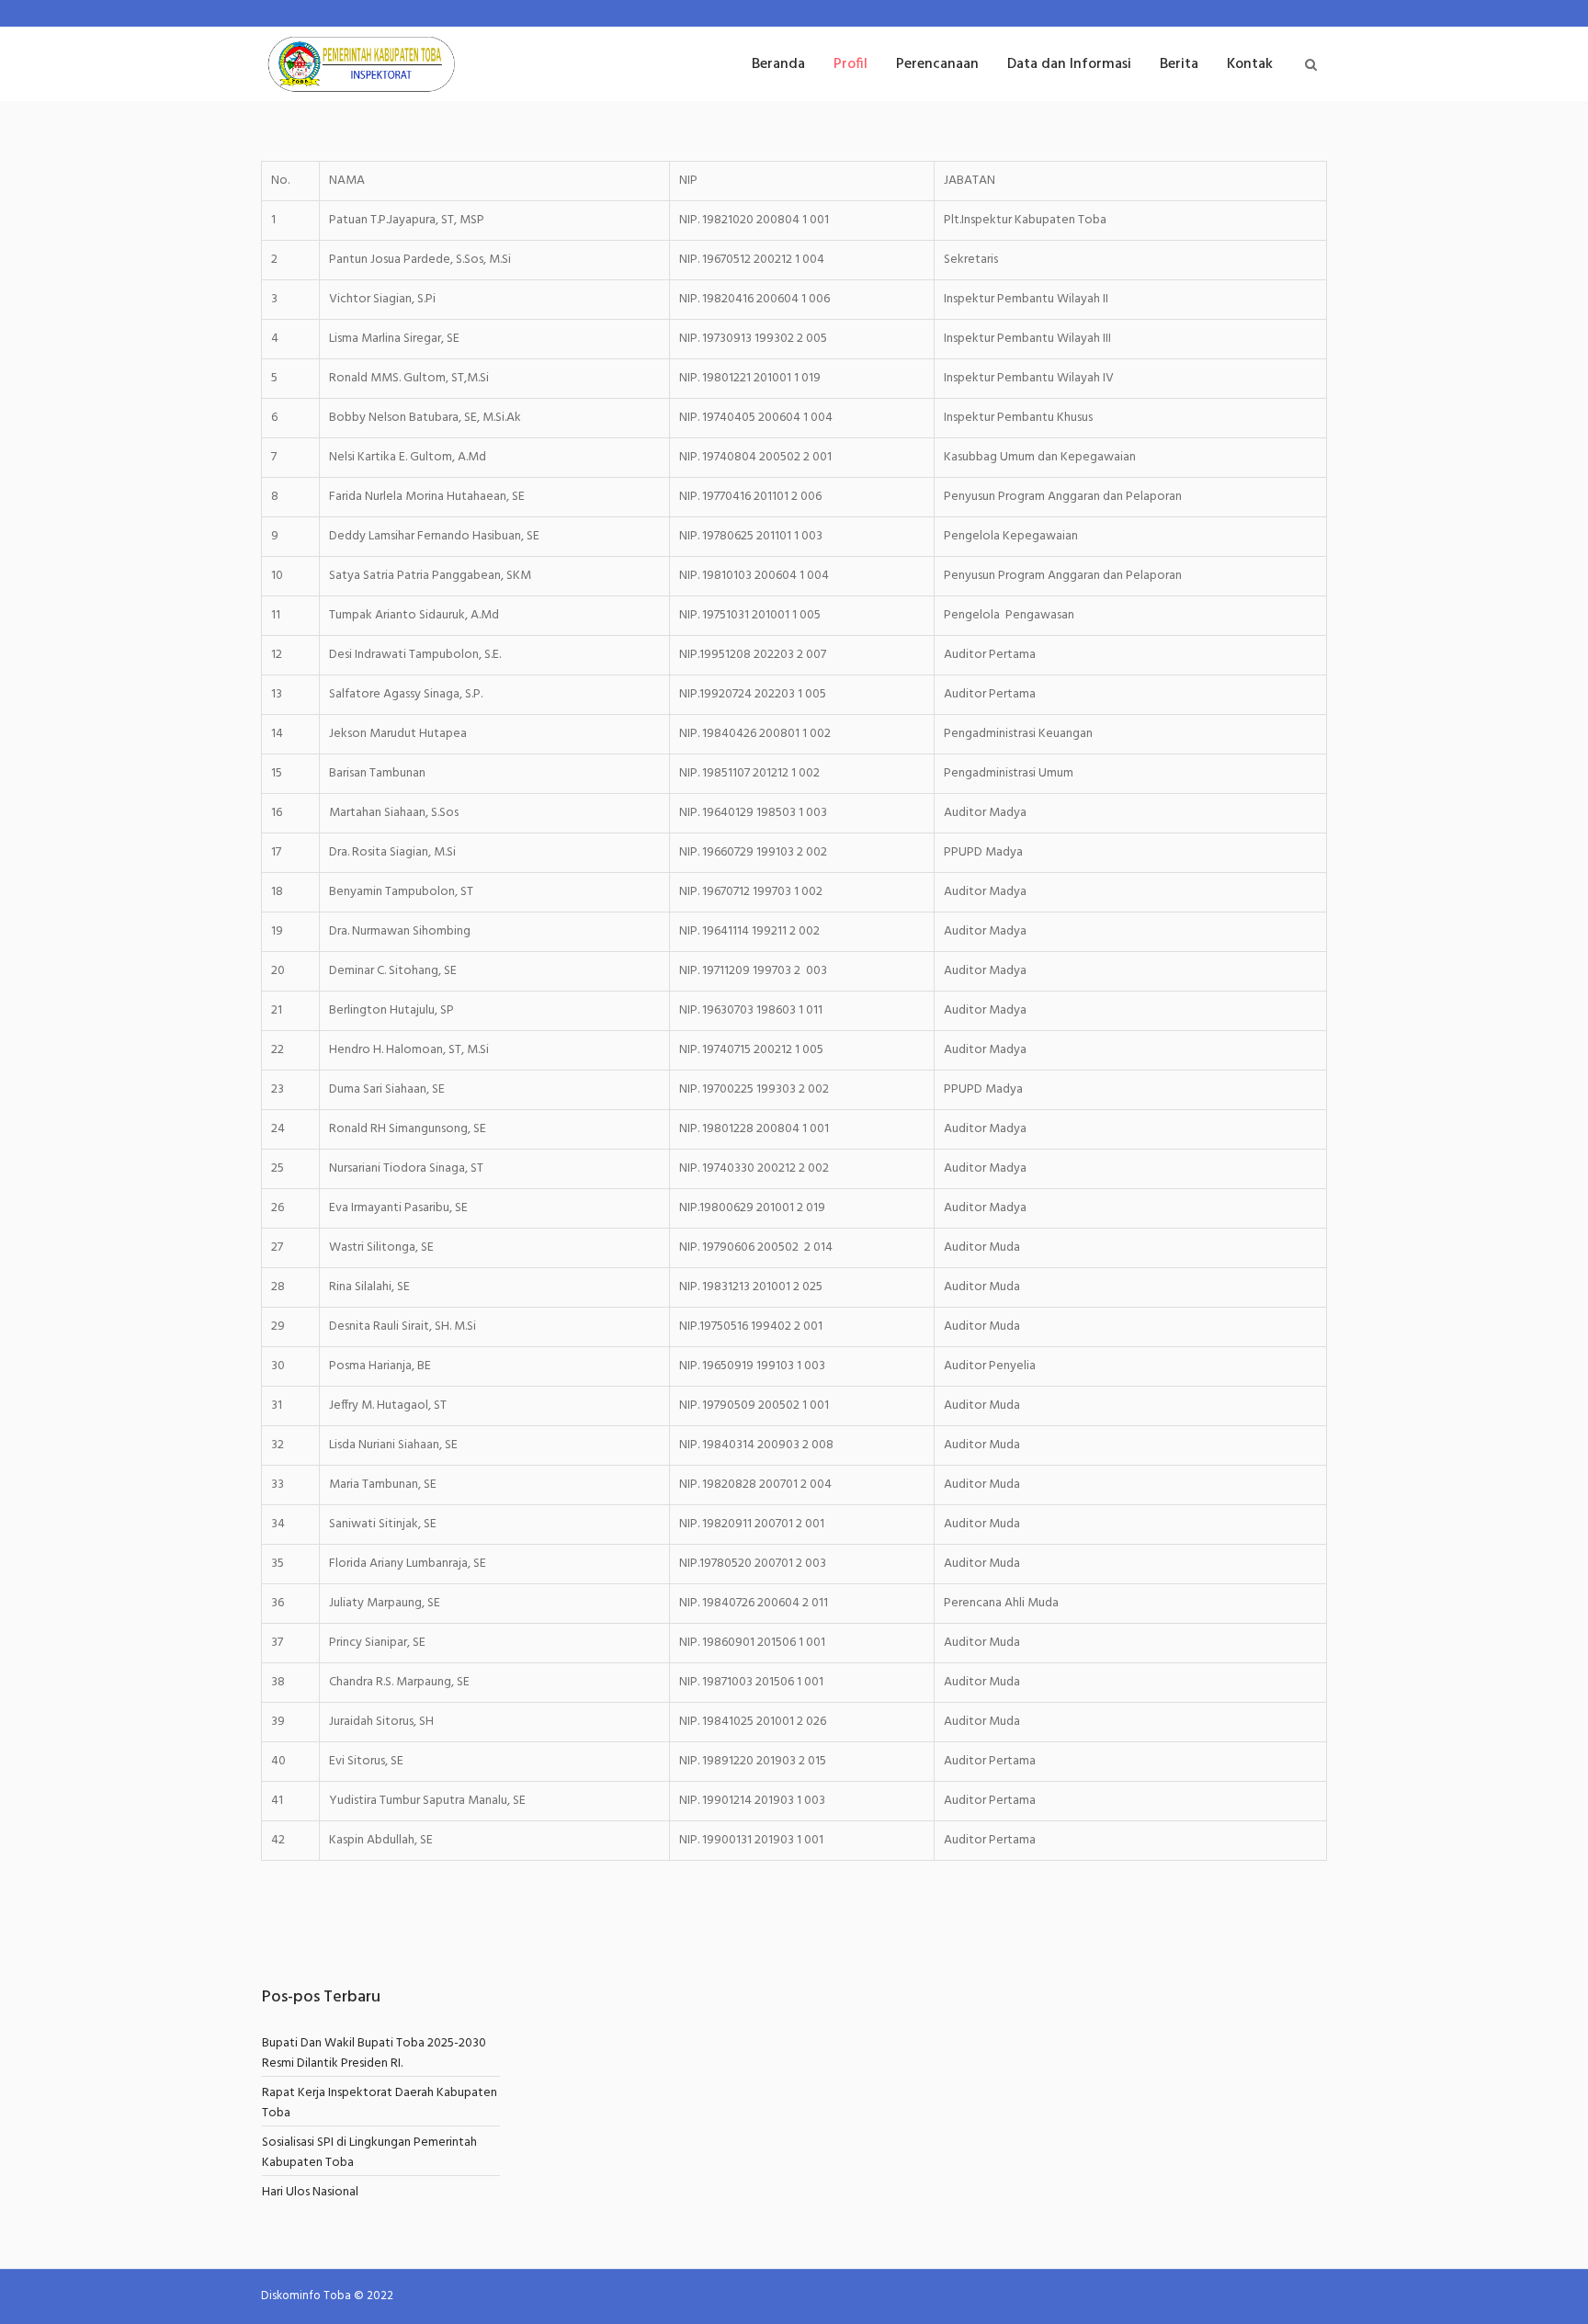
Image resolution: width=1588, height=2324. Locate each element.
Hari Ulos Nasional (310, 2192)
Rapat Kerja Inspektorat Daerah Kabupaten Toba (380, 2103)
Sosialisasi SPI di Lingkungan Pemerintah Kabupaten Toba (369, 2153)
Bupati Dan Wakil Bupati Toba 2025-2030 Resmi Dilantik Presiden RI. (374, 2053)
